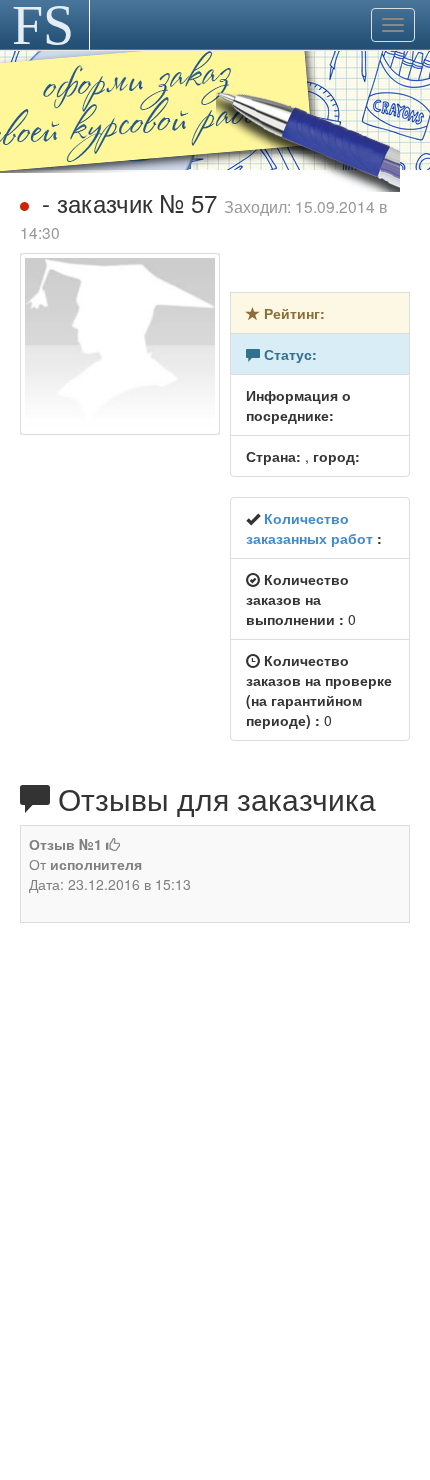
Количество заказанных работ (309, 528)
